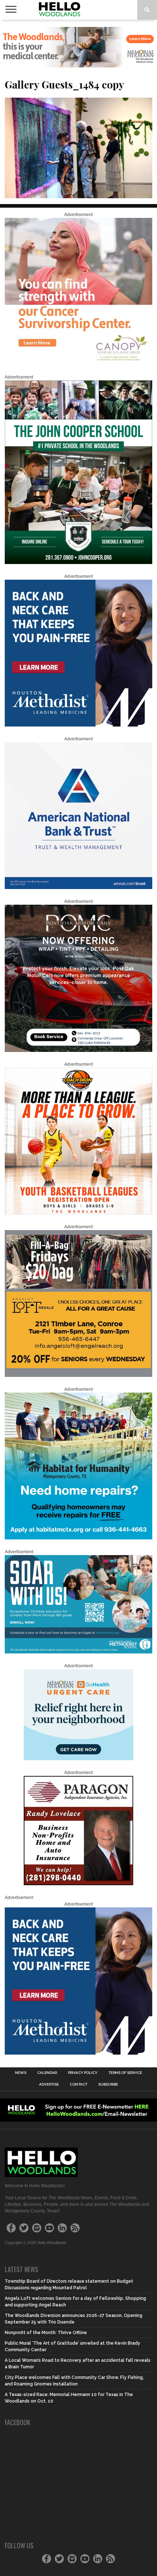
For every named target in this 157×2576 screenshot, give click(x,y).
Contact (78, 2084)
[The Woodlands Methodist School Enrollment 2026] (78, 1652)
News (21, 2073)
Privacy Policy (83, 2073)
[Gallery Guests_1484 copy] (78, 196)
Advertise (49, 2084)
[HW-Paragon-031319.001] (78, 1884)
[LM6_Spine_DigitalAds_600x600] (78, 725)
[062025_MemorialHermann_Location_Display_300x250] (78, 1759)
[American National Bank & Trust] (78, 888)
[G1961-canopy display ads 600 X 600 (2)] (78, 363)
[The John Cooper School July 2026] (78, 563)
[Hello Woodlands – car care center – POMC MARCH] (78, 1050)
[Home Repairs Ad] (78, 1538)
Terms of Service (125, 2073)
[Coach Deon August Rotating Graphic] (78, 1213)
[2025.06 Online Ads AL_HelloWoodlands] (78, 1375)
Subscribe (108, 2084)
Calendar (47, 2073)
